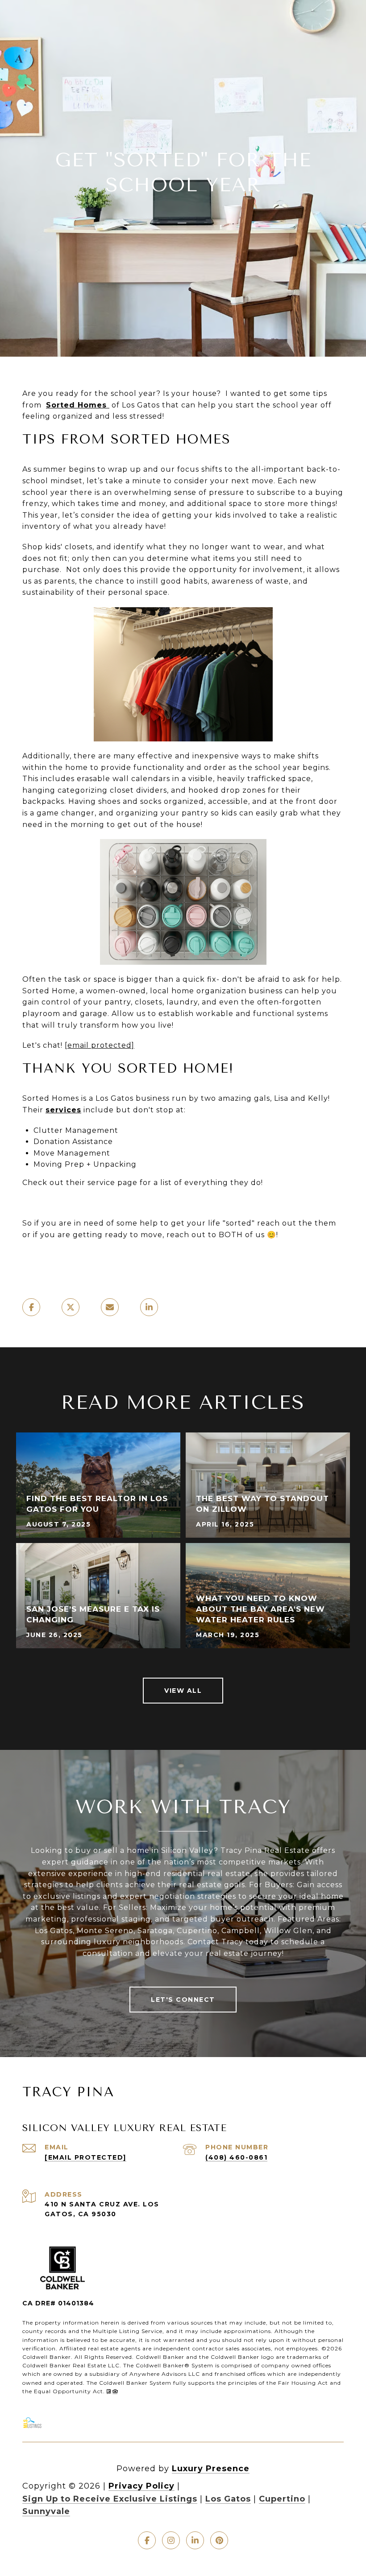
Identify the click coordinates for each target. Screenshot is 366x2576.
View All (183, 1691)
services (63, 1110)
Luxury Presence (211, 2469)
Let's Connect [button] (183, 2000)
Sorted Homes (78, 405)
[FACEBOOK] (147, 2540)
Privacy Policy (141, 2486)
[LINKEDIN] (195, 2540)
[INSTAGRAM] (171, 2540)
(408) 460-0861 (236, 2157)
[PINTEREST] (219, 2540)
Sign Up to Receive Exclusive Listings (110, 2499)
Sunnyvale (46, 2511)
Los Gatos (228, 2499)
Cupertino (282, 2499)
